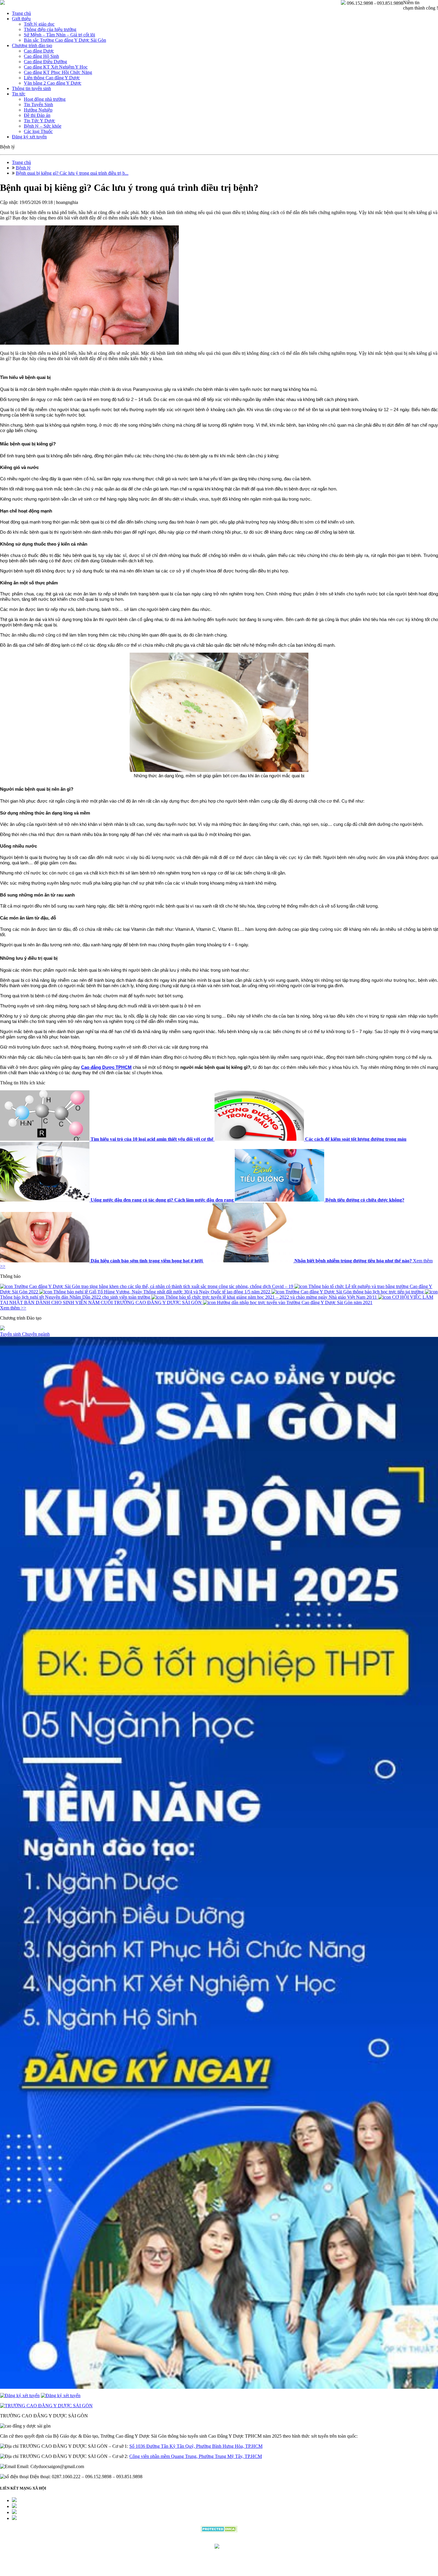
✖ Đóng (264, 1274)
